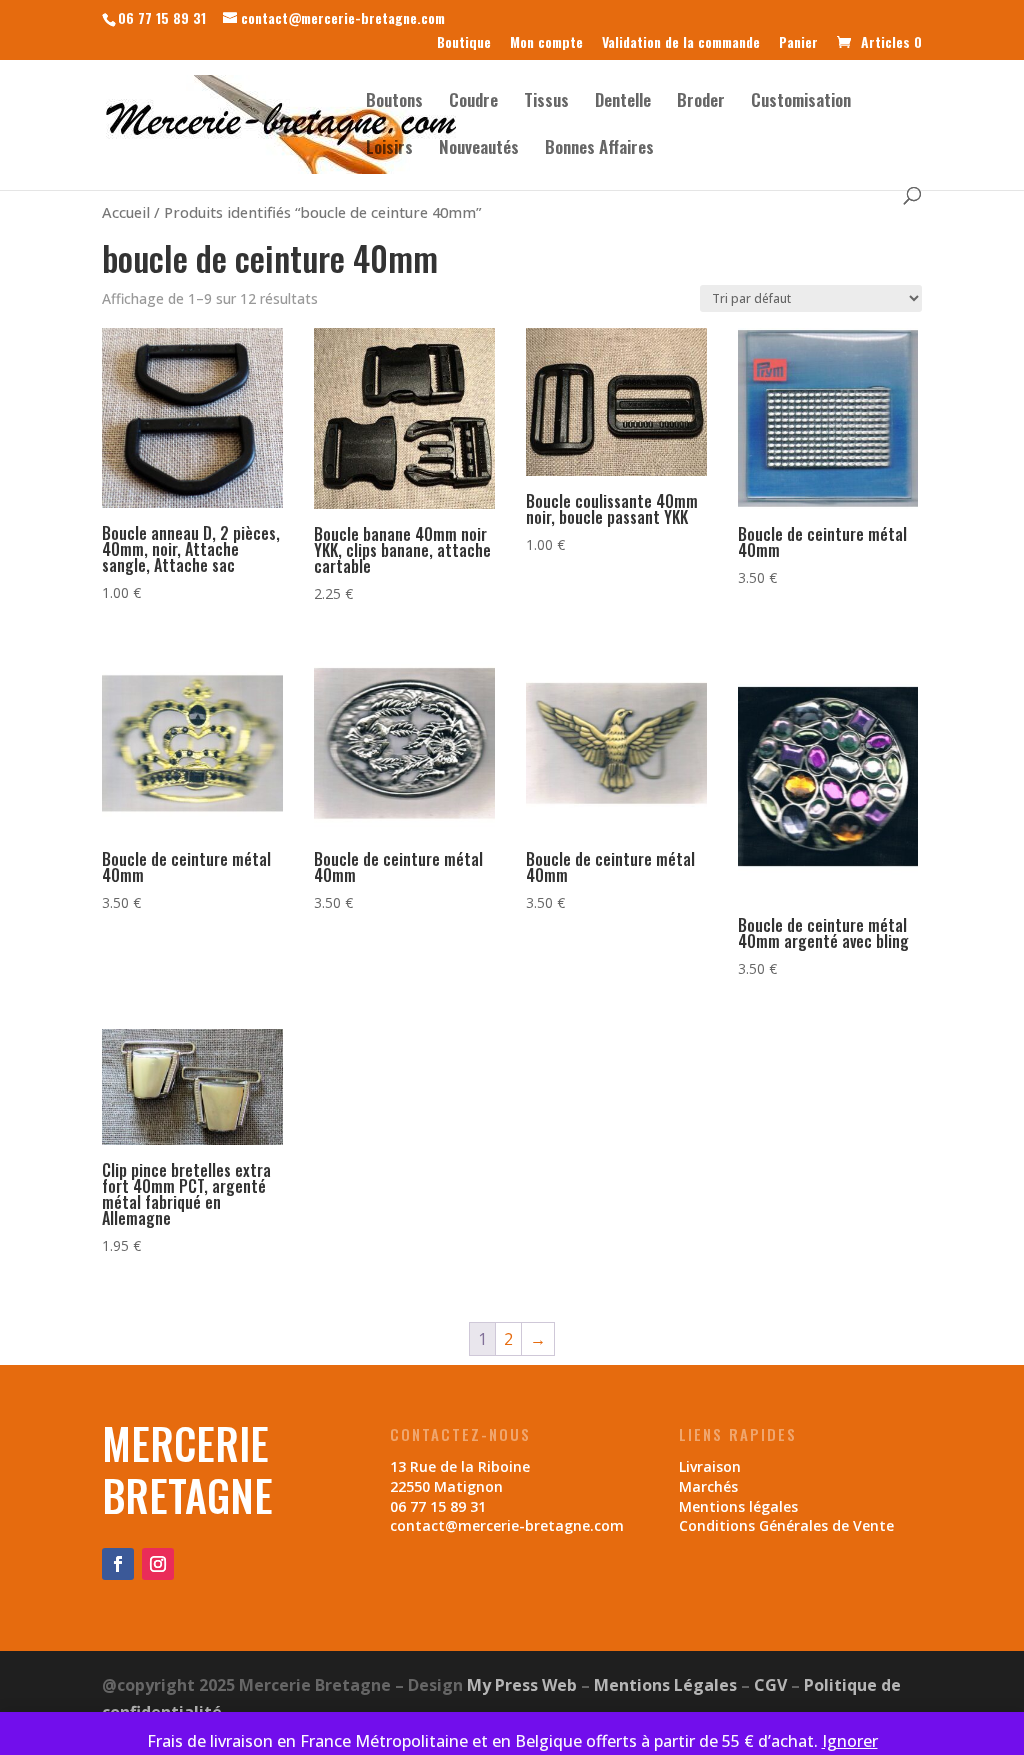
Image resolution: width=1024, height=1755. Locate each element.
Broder (701, 102)
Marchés (708, 1486)
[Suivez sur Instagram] (158, 1564)
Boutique (464, 43)
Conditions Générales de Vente (786, 1525)
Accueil (126, 212)
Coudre (473, 102)
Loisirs (389, 149)
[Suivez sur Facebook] (118, 1564)
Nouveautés (479, 149)
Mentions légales (738, 1506)
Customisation (801, 102)
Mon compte (546, 43)
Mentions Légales (665, 1685)
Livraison (710, 1466)
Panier (798, 43)
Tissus (546, 102)
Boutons (394, 102)
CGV (770, 1685)
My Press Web (522, 1685)
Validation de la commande (681, 43)
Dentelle (623, 102)
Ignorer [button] (850, 1741)
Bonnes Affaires (599, 149)
